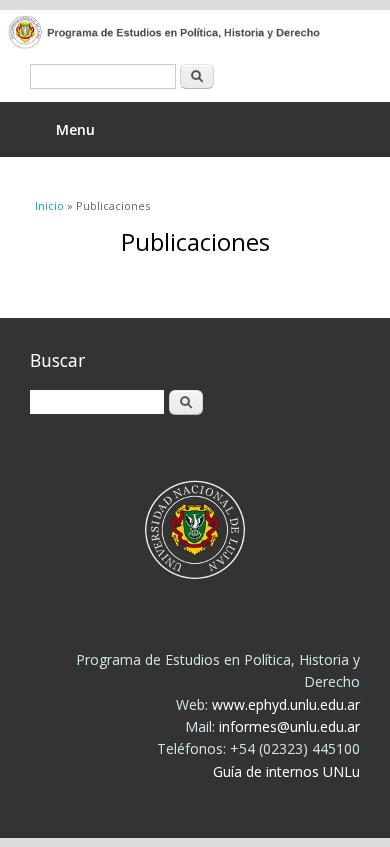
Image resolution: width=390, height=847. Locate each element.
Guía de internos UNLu (286, 771)
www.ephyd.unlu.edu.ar (286, 704)
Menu (75, 129)
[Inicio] (180, 33)
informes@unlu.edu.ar (289, 726)
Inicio (49, 205)
